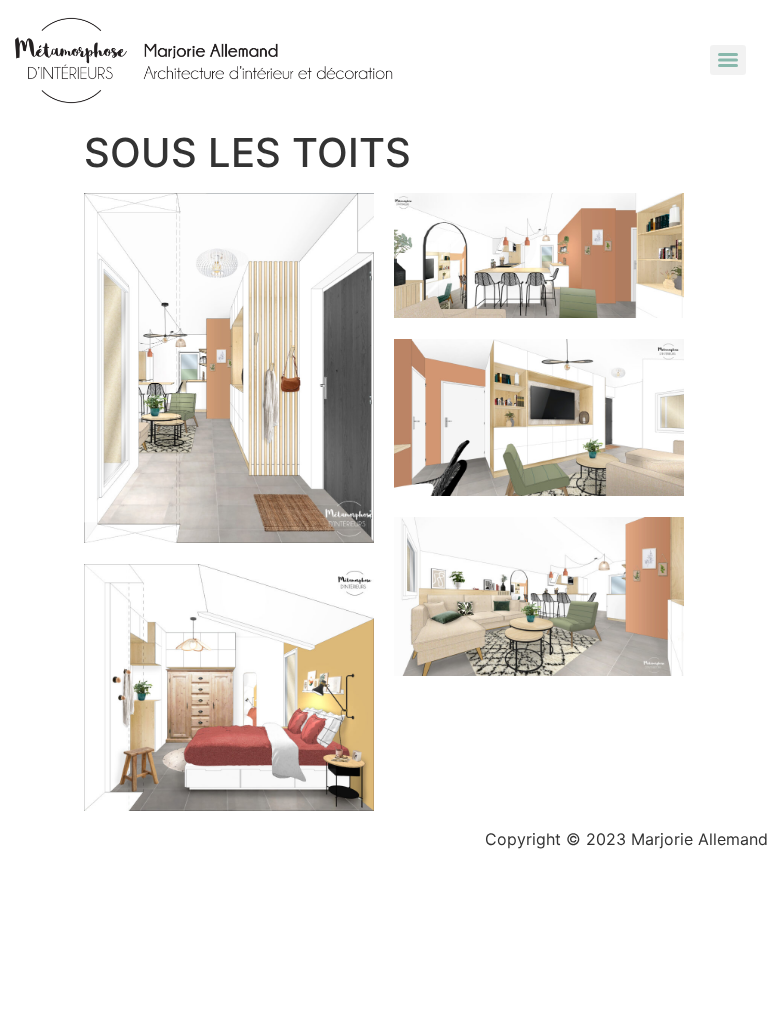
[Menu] (728, 60)
